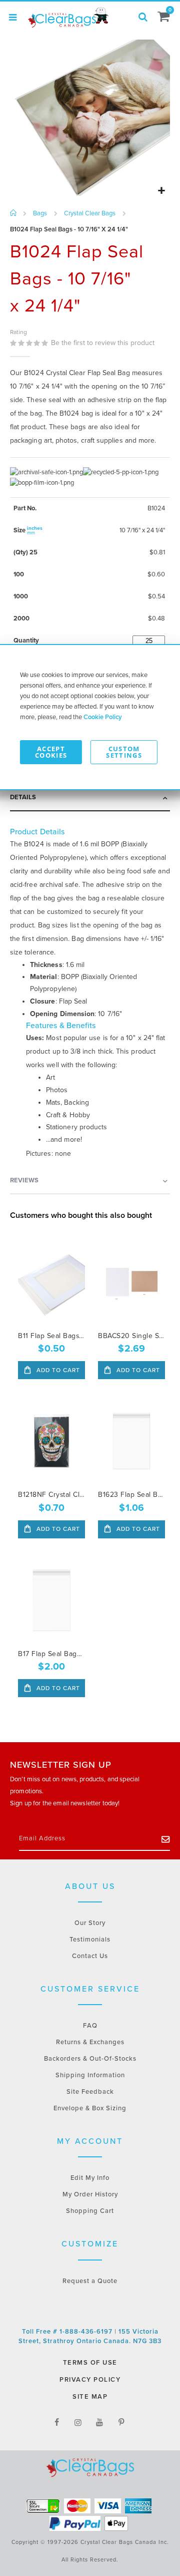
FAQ (90, 2026)
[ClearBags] (67, 18)
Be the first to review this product (103, 343)
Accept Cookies (51, 752)
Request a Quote (90, 2281)
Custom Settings (124, 752)
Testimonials (90, 1940)
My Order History (90, 2194)
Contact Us (90, 1956)
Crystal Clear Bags (90, 214)
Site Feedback (90, 2092)
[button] (161, 191)
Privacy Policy (90, 2380)
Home (14, 213)
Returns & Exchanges (90, 2042)
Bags (40, 214)
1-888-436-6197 (87, 2332)
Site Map (90, 2397)
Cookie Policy (103, 717)
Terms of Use (90, 2363)
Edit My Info (90, 2178)
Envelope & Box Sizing (90, 2108)
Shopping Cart (90, 2211)
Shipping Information (90, 2075)
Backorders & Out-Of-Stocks (90, 2059)
